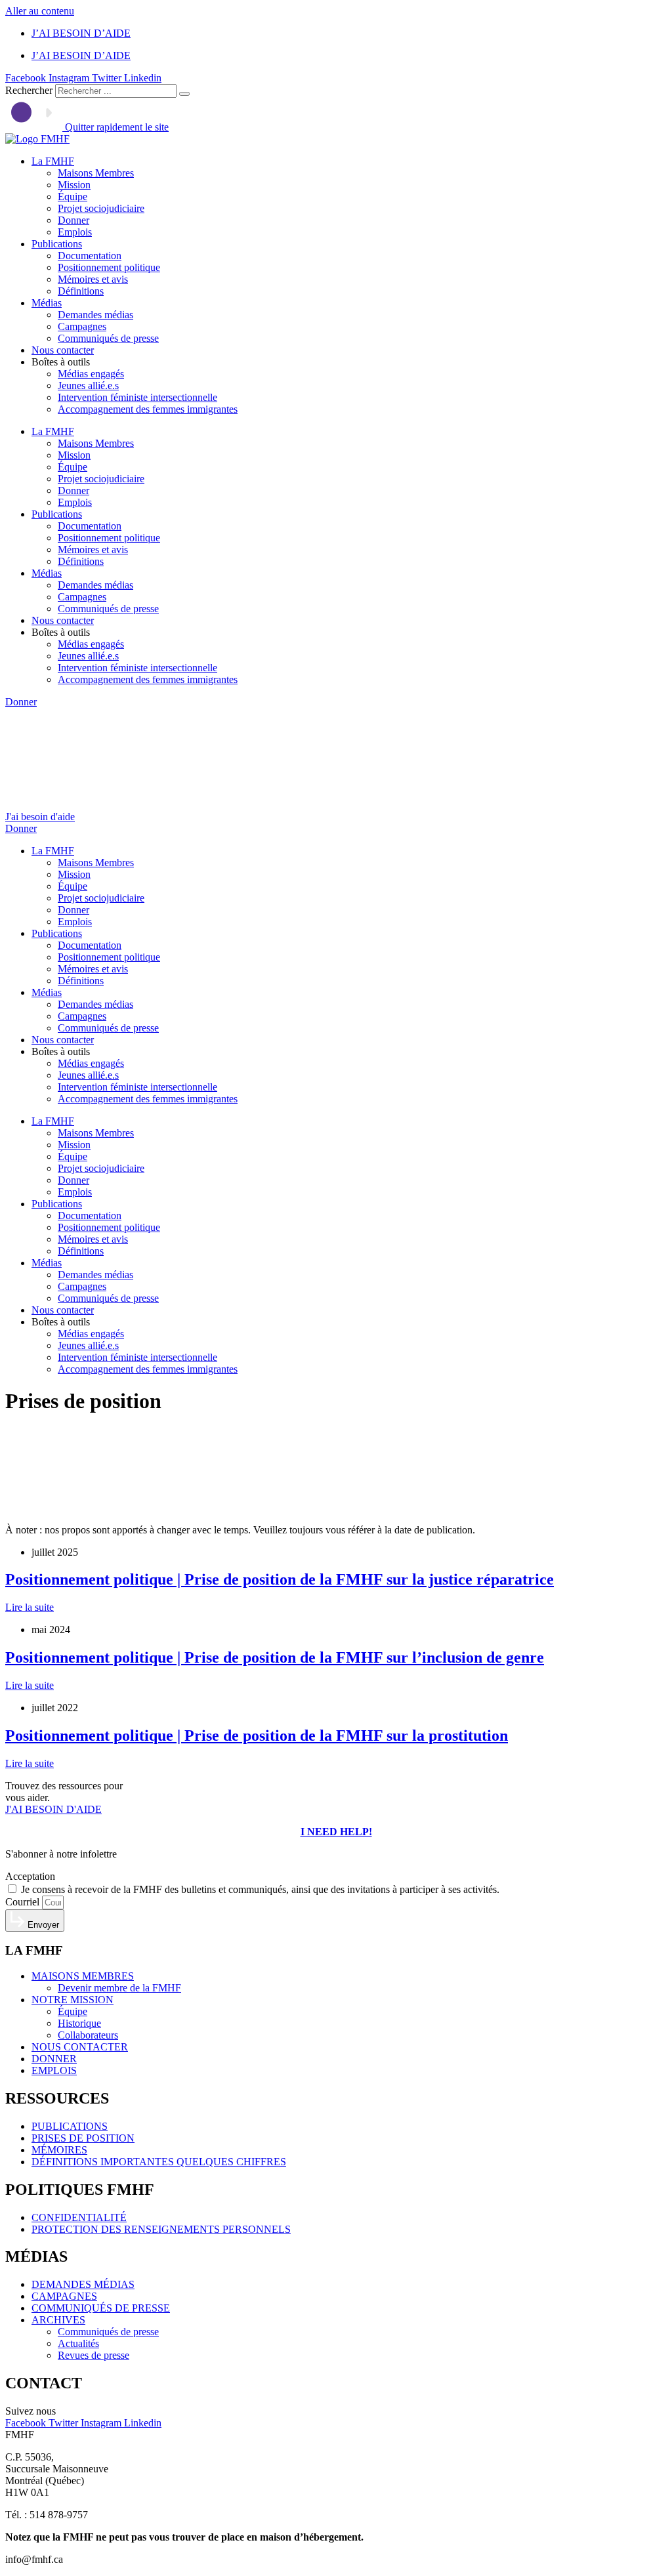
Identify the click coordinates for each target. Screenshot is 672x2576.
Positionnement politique (109, 267)
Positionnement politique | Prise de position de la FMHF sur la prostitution (257, 1735)
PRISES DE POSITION (83, 2138)
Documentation (90, 256)
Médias (47, 303)
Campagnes (82, 326)
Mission (74, 185)
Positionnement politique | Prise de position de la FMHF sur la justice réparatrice (280, 1579)
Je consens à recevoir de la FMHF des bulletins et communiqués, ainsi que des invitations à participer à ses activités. (260, 1889)
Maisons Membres (96, 173)
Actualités (78, 2343)
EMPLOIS (54, 2070)
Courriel (24, 1902)
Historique (79, 2023)
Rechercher (30, 90)
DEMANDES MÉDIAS (83, 2284)
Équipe (73, 197)
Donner (73, 220)
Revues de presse (94, 2355)
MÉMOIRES (59, 2150)
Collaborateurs (88, 2035)
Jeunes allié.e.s (88, 385)
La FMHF (53, 161)
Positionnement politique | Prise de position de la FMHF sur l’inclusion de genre (275, 1657)
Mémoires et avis (93, 279)
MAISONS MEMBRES (83, 1976)
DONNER (54, 2059)
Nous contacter (63, 350)
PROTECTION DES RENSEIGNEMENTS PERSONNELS (161, 2229)
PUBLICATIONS (70, 2126)
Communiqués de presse (108, 338)
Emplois (75, 232)
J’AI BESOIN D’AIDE (81, 33)
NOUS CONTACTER (80, 2047)
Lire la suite (30, 1607)
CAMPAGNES (64, 2296)
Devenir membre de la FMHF (119, 1988)
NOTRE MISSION (73, 2000)
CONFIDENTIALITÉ (79, 2217)
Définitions (81, 291)
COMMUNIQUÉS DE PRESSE (101, 2308)
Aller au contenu (40, 11)
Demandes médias (95, 315)
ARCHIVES (58, 2320)
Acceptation (30, 1876)
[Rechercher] (184, 94)
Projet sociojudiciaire (101, 208)
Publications (57, 244)
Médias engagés (91, 374)
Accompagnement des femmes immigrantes (148, 409)
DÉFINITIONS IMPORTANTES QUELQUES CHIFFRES (159, 2162)
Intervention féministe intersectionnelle (137, 397)
